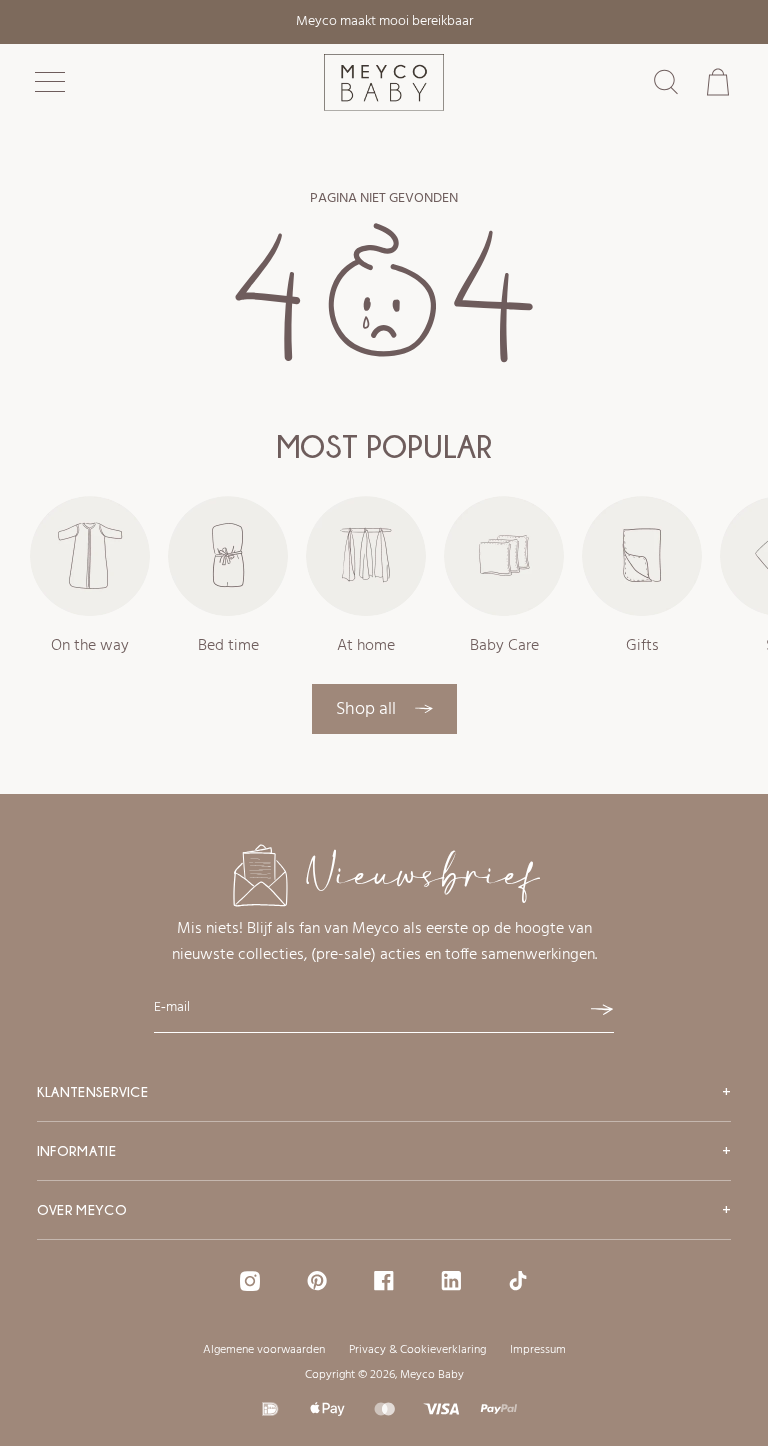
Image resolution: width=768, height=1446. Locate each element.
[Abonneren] (602, 1010)
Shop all (368, 709)
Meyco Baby (432, 1375)
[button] (50, 82)
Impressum (538, 1350)
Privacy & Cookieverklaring (417, 1350)
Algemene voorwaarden (264, 1350)
